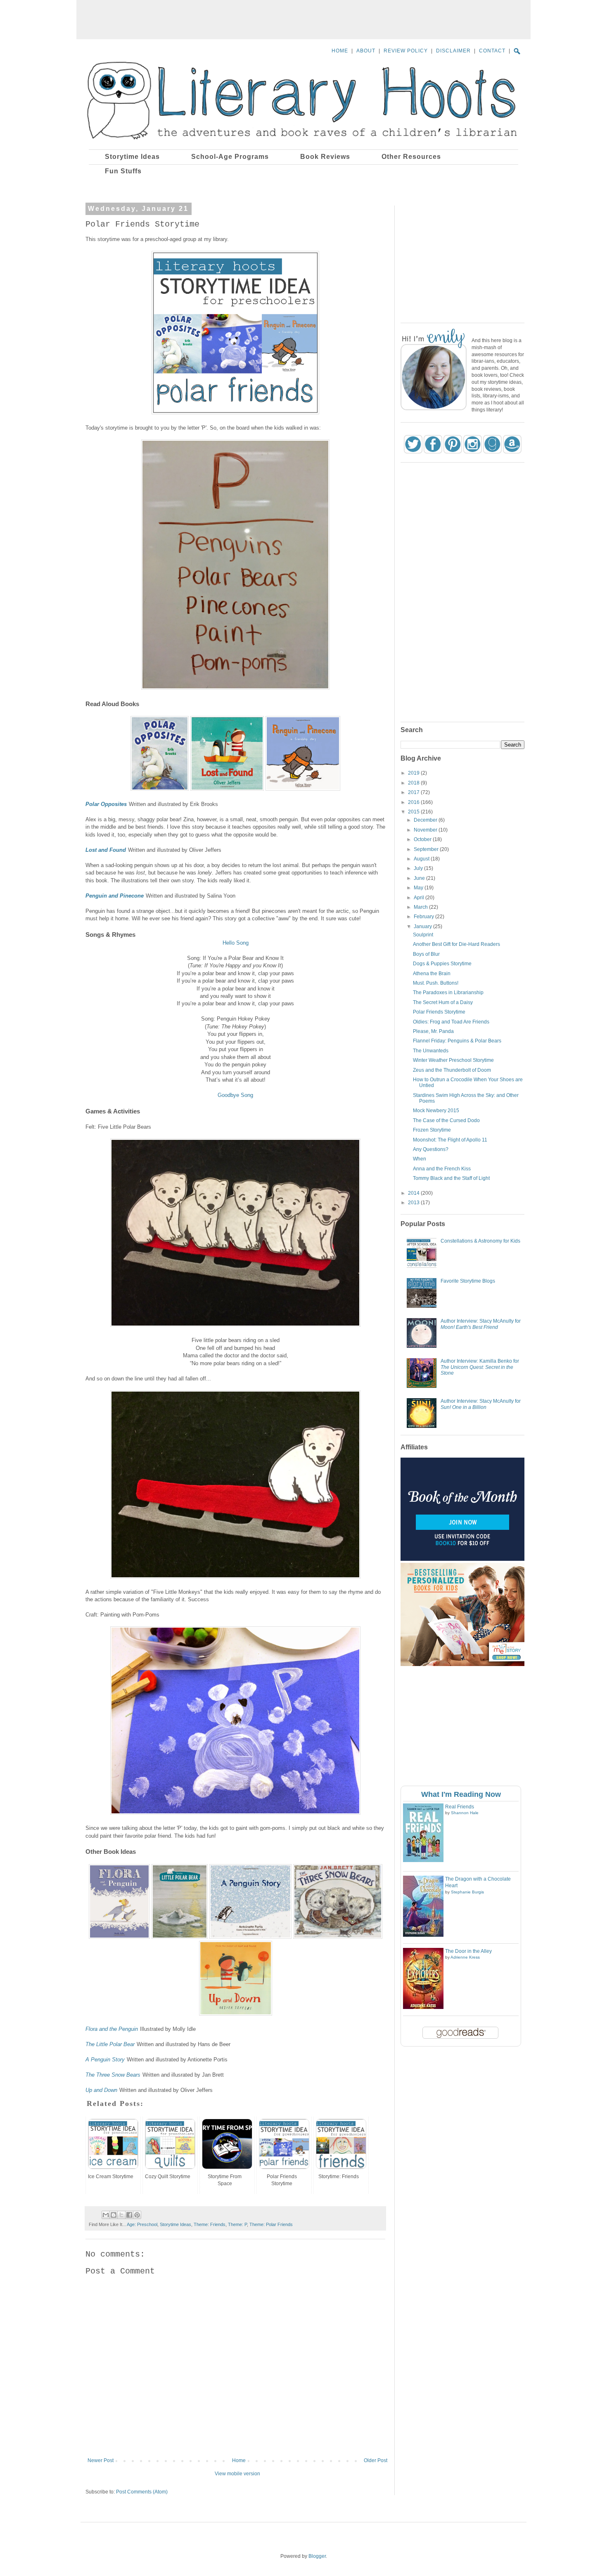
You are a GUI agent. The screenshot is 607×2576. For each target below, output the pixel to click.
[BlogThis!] (114, 2215)
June (420, 878)
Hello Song (236, 943)
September (427, 849)
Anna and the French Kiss (442, 1169)
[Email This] (106, 2215)
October (423, 839)
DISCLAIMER (453, 51)
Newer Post (101, 2460)
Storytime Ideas (175, 2224)
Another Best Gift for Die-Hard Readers (456, 944)
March (421, 907)
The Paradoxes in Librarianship (448, 993)
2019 (414, 773)
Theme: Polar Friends (271, 2224)
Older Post (376, 2460)
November (426, 830)
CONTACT (492, 51)
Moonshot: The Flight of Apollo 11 (450, 1140)
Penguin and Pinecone (115, 896)
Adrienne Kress (465, 1957)
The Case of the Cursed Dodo (446, 1120)
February (424, 917)
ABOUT (366, 51)
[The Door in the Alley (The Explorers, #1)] (423, 2007)
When (420, 1159)
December (426, 820)
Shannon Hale (465, 1813)
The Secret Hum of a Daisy (443, 1002)
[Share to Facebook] (129, 2215)
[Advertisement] (303, 19)
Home (239, 2460)
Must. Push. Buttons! (436, 983)
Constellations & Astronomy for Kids (480, 1241)
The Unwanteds (431, 1051)
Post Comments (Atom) (142, 2492)
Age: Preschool (142, 2224)
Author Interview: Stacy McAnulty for (481, 1324)
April (420, 898)
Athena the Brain (432, 974)
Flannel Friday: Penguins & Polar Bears (457, 1041)
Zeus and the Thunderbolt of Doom (452, 1070)
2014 (414, 1193)
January (423, 926)
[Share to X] (121, 2215)
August (422, 859)
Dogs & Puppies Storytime (442, 964)
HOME (340, 51)
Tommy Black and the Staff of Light (451, 1178)
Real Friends (460, 1807)
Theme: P (237, 2224)
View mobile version (237, 2474)
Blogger (317, 2556)
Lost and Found (106, 850)
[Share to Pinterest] (137, 2215)
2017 (414, 792)
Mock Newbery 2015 (436, 1111)
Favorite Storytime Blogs (468, 1281)
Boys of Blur (426, 954)
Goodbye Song (235, 1095)
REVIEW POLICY (406, 51)
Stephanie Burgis (467, 1892)
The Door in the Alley (468, 1951)
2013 (414, 1203)
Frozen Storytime (432, 1130)
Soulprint (423, 935)
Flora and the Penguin (112, 2029)
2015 (414, 812)
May (419, 888)
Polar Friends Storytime (439, 1012)
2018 (414, 783)
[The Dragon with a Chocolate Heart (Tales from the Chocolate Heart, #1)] (423, 1935)
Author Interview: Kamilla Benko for (480, 1367)
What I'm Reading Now (461, 1794)
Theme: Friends (210, 2224)
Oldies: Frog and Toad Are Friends (451, 1022)
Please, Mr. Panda (433, 1031)
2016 (414, 802)
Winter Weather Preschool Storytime (453, 1060)
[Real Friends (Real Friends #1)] (423, 1860)
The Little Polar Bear (110, 2044)
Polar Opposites (106, 804)
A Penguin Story (105, 2060)
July (419, 868)
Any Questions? (431, 1149)
